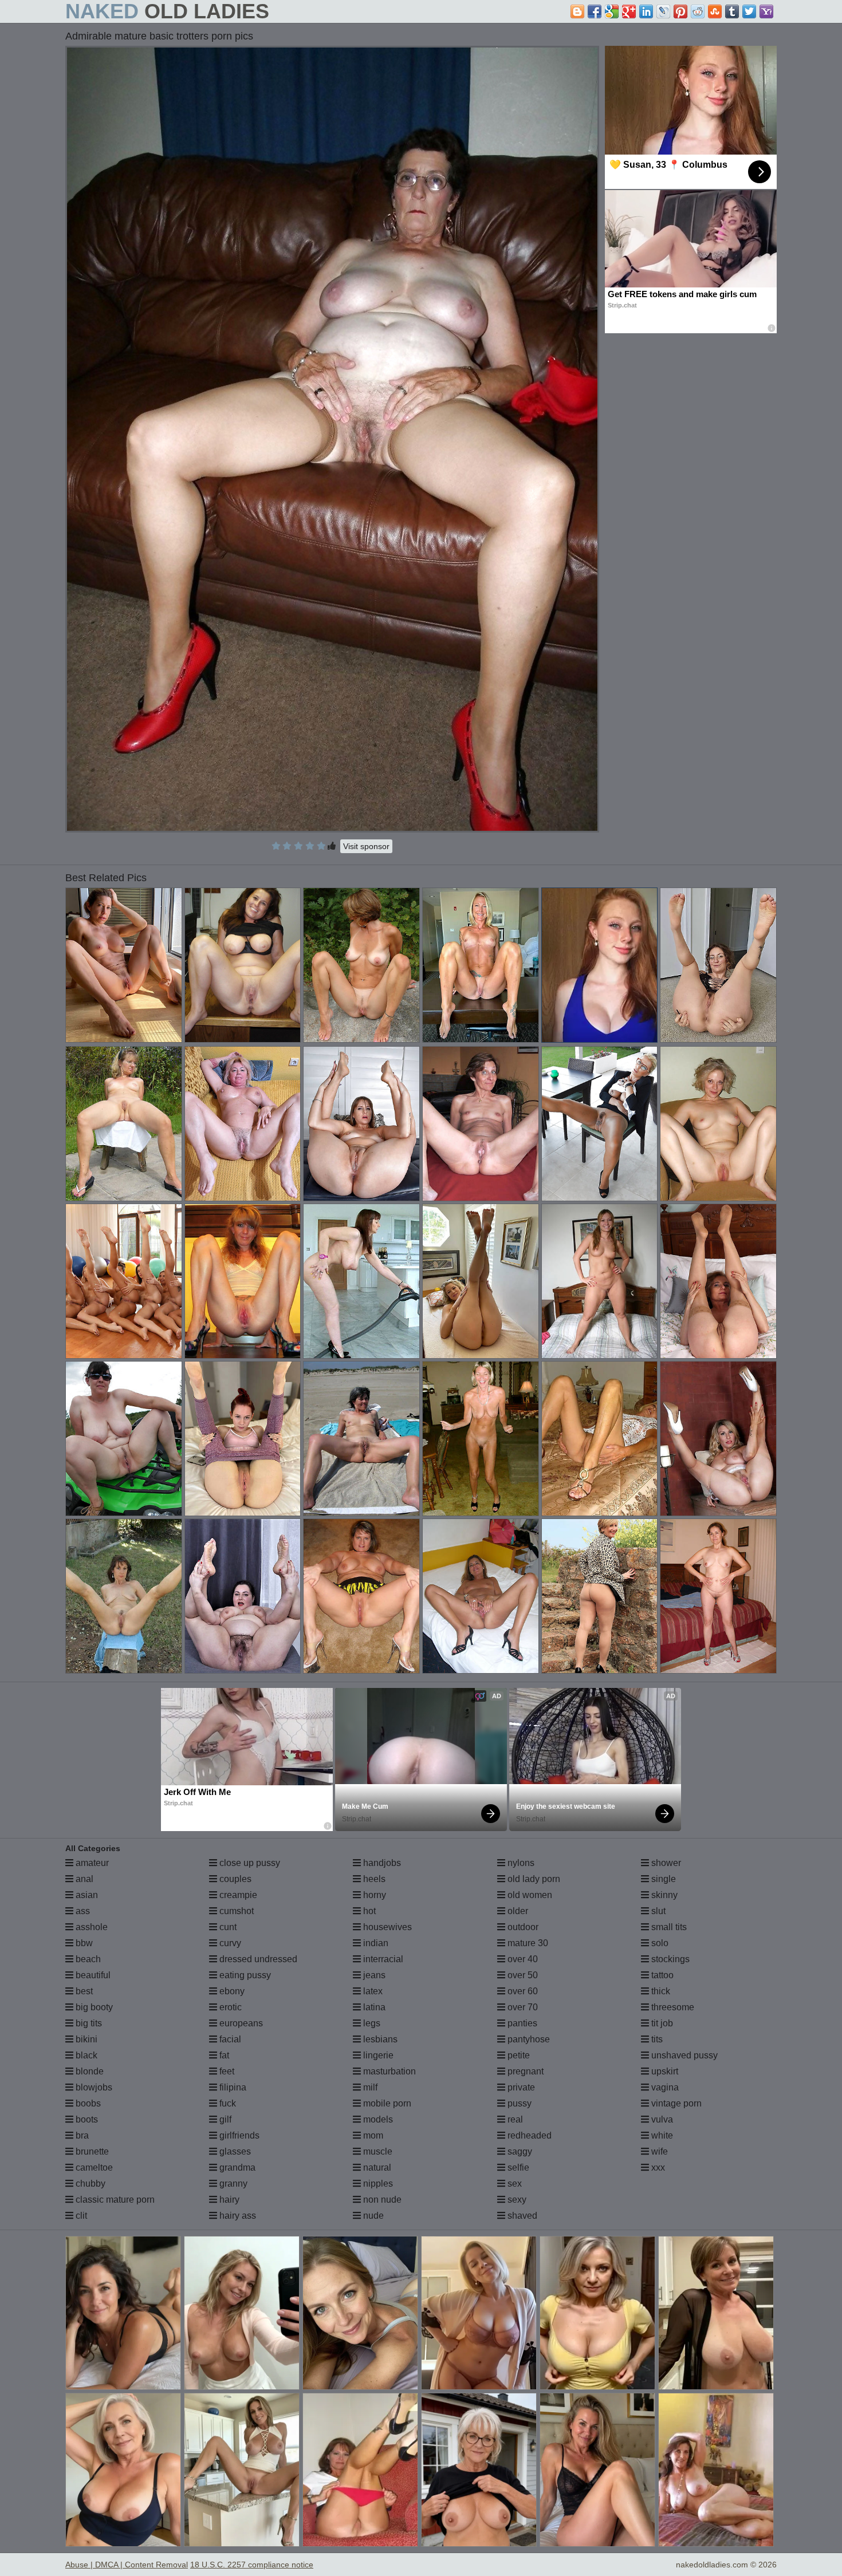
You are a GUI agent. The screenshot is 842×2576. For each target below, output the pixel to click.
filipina (232, 2087)
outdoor (522, 1927)
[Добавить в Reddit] (698, 11)
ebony (231, 1991)
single (662, 1879)
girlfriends (238, 2135)
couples (234, 1879)
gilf (224, 2119)
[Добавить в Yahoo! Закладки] (766, 11)
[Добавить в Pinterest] (680, 11)
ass (82, 1911)
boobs (87, 2103)
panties (521, 2023)
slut (657, 1911)
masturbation (388, 2071)
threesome (672, 2007)
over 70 (522, 2007)
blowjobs (93, 2087)
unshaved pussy (683, 2055)
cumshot (235, 1911)
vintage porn (675, 2103)
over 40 (522, 1959)
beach (87, 1959)
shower (665, 1863)
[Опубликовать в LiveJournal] (663, 11)
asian (86, 1895)
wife (658, 2151)
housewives (386, 1927)
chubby (89, 2184)
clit (80, 2216)
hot (368, 1911)
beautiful (92, 1975)
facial (229, 2039)
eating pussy (244, 1975)
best (83, 1991)
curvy (229, 1943)
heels (373, 1879)
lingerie (377, 2055)
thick (660, 1991)
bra (81, 2135)
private (520, 2087)
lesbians (379, 2039)
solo (659, 1943)
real (514, 2119)
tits (656, 2039)
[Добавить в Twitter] (749, 11)
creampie (237, 1895)
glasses (234, 2151)
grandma (236, 2167)
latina (373, 2007)
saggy (519, 2151)
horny (373, 1895)
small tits (668, 1927)
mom (372, 2135)
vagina (664, 2087)
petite (518, 2055)
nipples (377, 2184)
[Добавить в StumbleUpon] (715, 11)
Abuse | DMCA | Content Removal (127, 2565)
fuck (227, 2103)
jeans (373, 1975)
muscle (377, 2151)
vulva (661, 2119)
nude (372, 2216)
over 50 (522, 1975)
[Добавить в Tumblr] (732, 11)
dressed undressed (257, 1959)
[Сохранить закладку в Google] (612, 11)
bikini (85, 2039)
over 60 (522, 1991)
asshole (91, 1927)
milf (369, 2087)
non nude (381, 2200)
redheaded (528, 2135)
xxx (657, 2167)
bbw (83, 1943)
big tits (88, 2023)
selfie (517, 2167)
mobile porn (386, 2103)
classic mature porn (114, 2200)
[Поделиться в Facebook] (595, 11)
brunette (91, 2151)
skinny (663, 1895)
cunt (227, 1927)
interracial (382, 1959)
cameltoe (93, 2167)
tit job (661, 2023)
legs (371, 2023)
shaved (521, 2216)
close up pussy (249, 1863)
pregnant (524, 2071)
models (377, 2119)
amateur (91, 1863)
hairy (228, 2200)
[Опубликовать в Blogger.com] (577, 11)
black (85, 2055)
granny (232, 2184)
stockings (669, 1959)
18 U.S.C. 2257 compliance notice (252, 2565)
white (661, 2135)
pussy (518, 2103)
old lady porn (533, 1879)
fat (223, 2055)
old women (529, 1895)
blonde (88, 2071)
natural (376, 2167)
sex (514, 2184)
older (517, 1911)
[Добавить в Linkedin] (646, 11)
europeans (240, 2023)
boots (86, 2119)
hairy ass (237, 2216)
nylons (520, 1863)
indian (375, 1943)
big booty (93, 2007)
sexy (516, 2200)
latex (372, 1991)
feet (226, 2071)
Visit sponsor (366, 846)
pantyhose (528, 2039)
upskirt (664, 2071)
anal (83, 1879)
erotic (229, 2007)
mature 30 (527, 1943)
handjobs (381, 1863)
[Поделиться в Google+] (629, 11)
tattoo (661, 1975)
